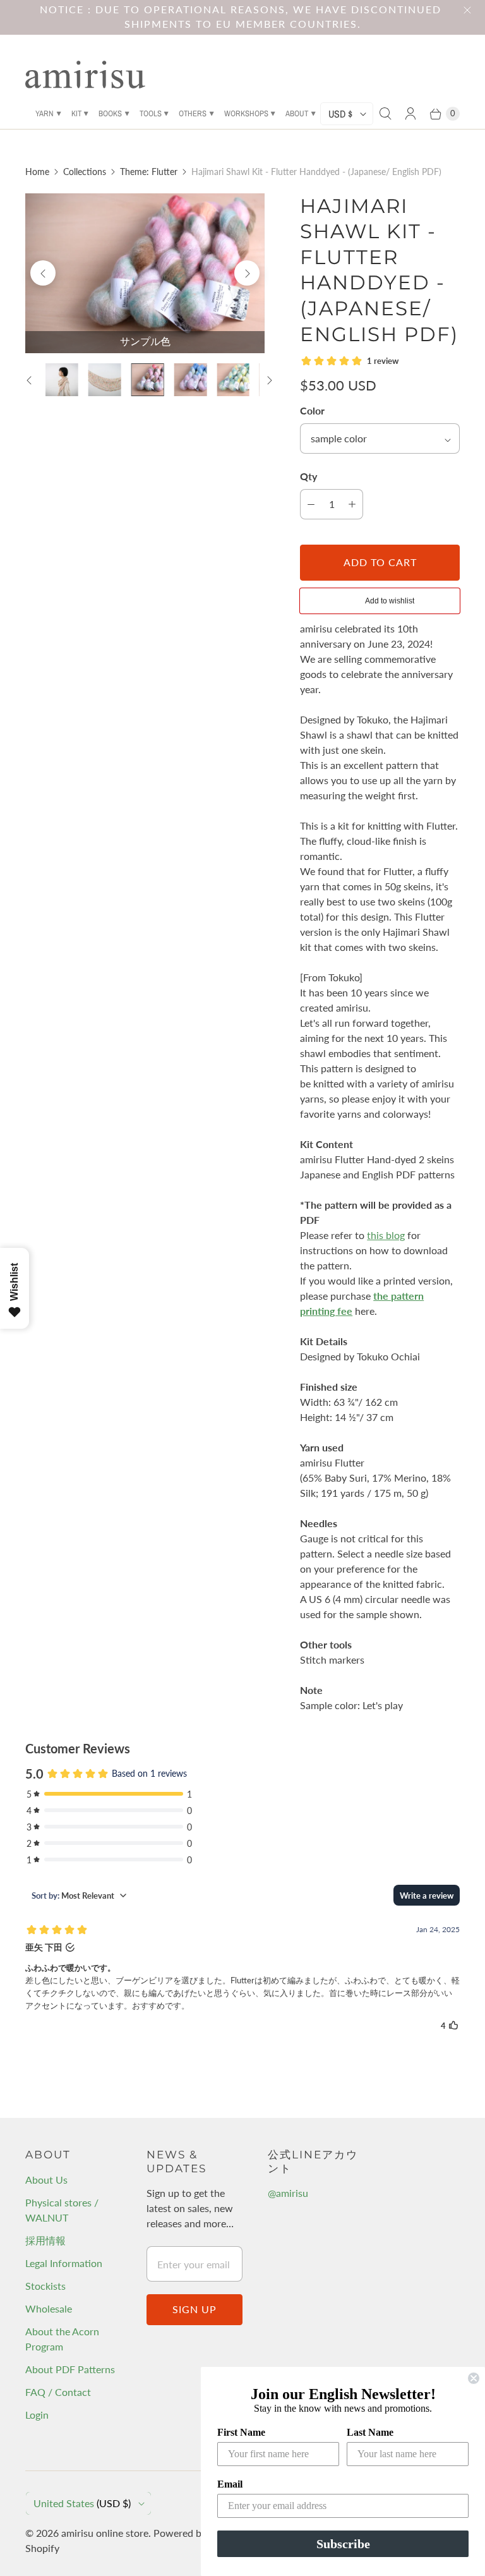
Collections (85, 172)
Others (193, 113)
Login (37, 2415)
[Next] (247, 273)
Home (37, 172)
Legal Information (64, 2263)
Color (312, 410)
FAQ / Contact (58, 2392)
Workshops (246, 113)
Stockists (45, 2286)
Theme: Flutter (149, 172)
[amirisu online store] (85, 75)
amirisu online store (105, 2533)
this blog (386, 1235)
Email (230, 2484)
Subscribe (343, 2544)
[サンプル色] (145, 273)
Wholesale (49, 2308)
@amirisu (288, 2193)
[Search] (385, 114)
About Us (46, 2180)
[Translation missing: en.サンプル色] (148, 380)
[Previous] (43, 273)
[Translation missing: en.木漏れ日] (233, 380)
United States (82, 2503)
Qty (308, 476)
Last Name (370, 2432)
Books (110, 113)
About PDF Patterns (70, 2369)
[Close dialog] (474, 2378)
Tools (151, 113)
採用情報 (45, 2240)
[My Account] (410, 114)
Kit (76, 113)
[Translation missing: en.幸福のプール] (190, 380)
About (297, 113)
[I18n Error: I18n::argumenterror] (62, 380)
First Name (241, 2432)
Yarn (45, 113)
